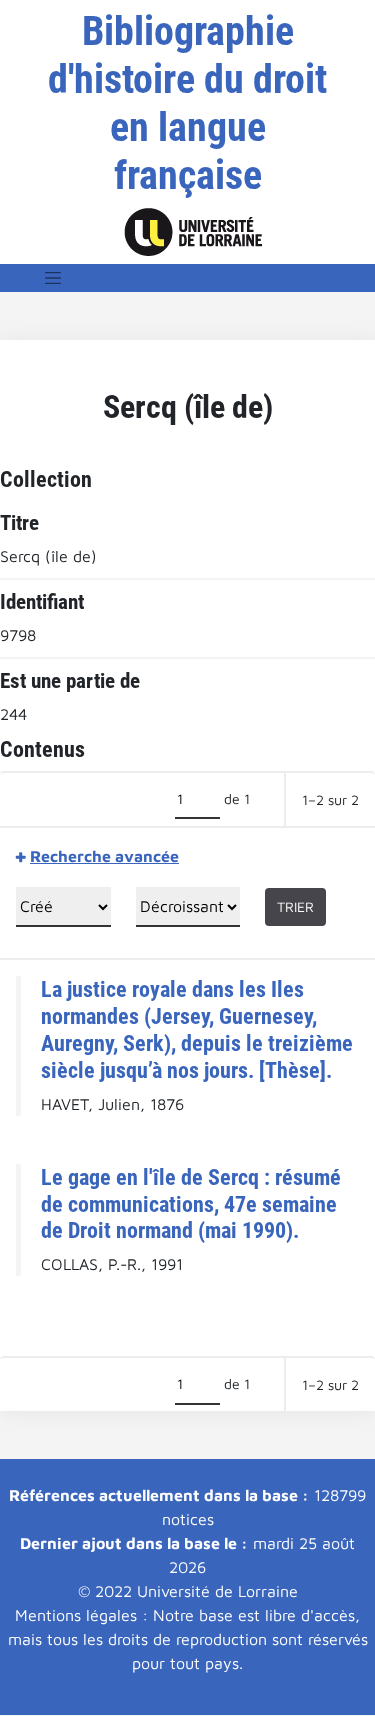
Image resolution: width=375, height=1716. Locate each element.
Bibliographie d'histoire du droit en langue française (187, 103)
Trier (295, 906)
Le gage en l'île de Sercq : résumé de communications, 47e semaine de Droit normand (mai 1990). (191, 1204)
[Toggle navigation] (53, 278)
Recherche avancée (104, 856)
